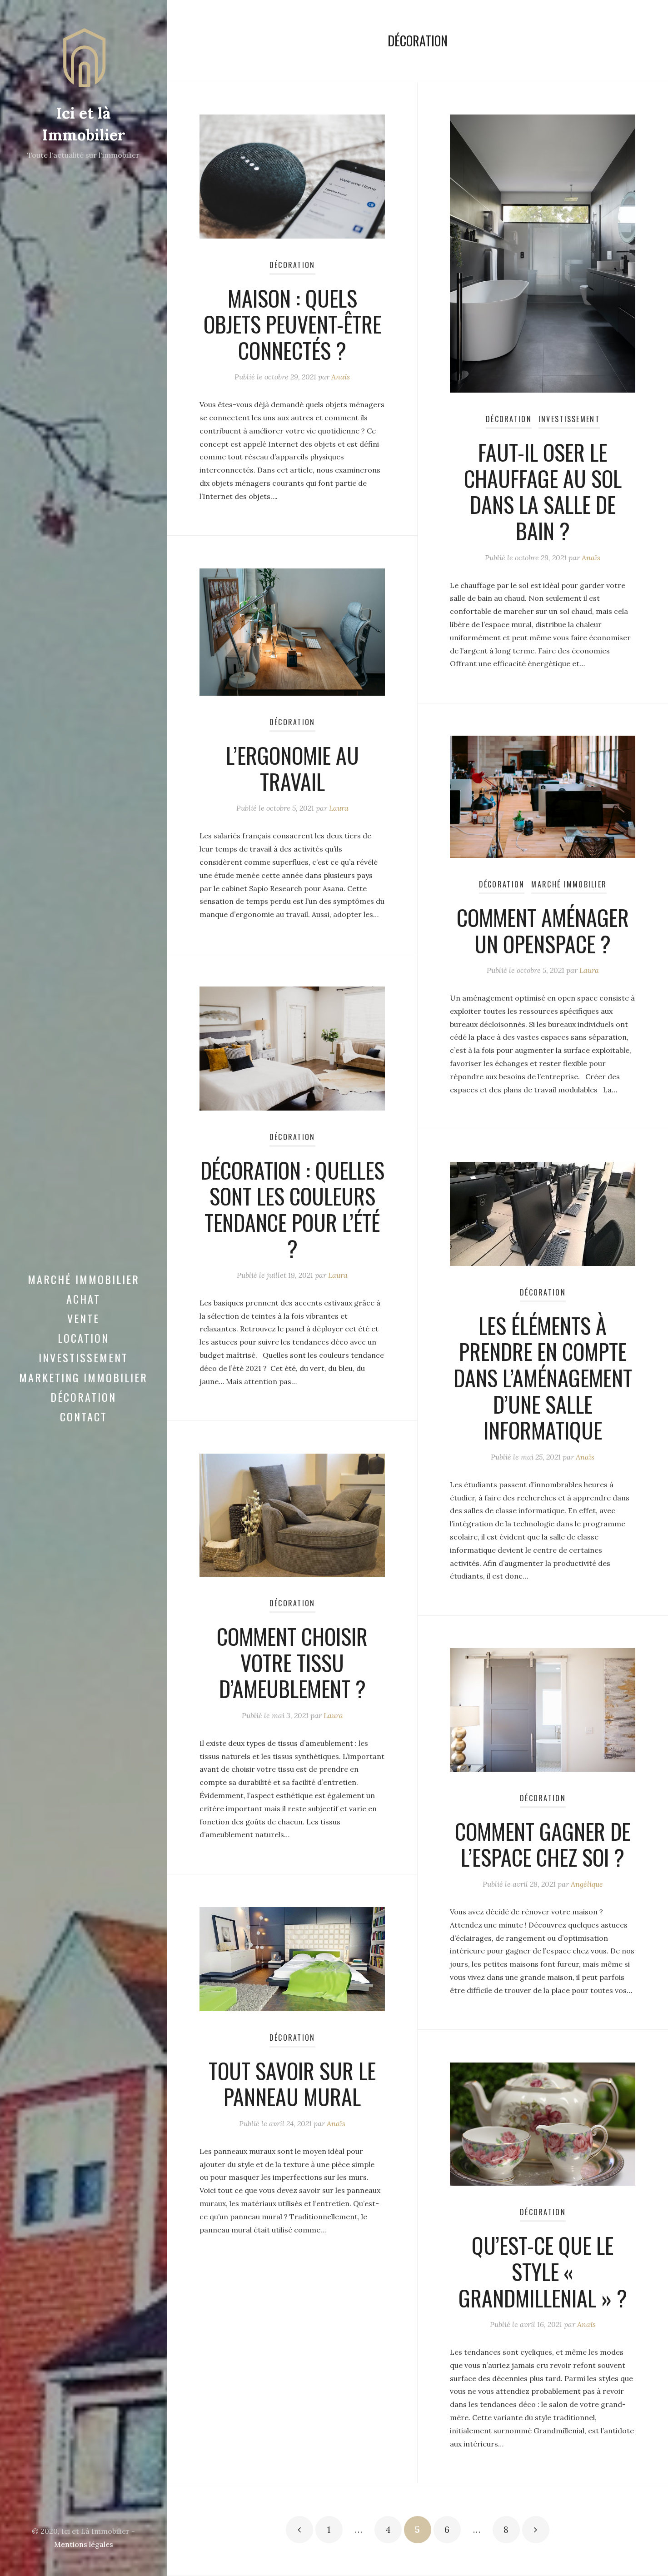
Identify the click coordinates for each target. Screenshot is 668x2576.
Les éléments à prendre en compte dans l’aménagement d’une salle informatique (543, 1378)
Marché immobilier (84, 1279)
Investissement (83, 1357)
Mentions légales (84, 2544)
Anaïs (341, 377)
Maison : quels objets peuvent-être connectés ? (292, 324)
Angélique (587, 1884)
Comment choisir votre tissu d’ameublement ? (292, 1662)
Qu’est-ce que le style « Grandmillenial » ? (543, 2271)
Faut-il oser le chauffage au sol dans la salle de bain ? (543, 491)
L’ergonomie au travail (292, 768)
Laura (339, 808)
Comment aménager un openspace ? (543, 930)
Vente (83, 1318)
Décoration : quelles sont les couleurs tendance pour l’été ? (292, 1209)
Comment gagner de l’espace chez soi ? (543, 1844)
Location (83, 1338)
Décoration (83, 1397)
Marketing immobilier (83, 1377)
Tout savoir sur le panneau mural (292, 2084)
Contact (84, 1416)
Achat (83, 1299)
